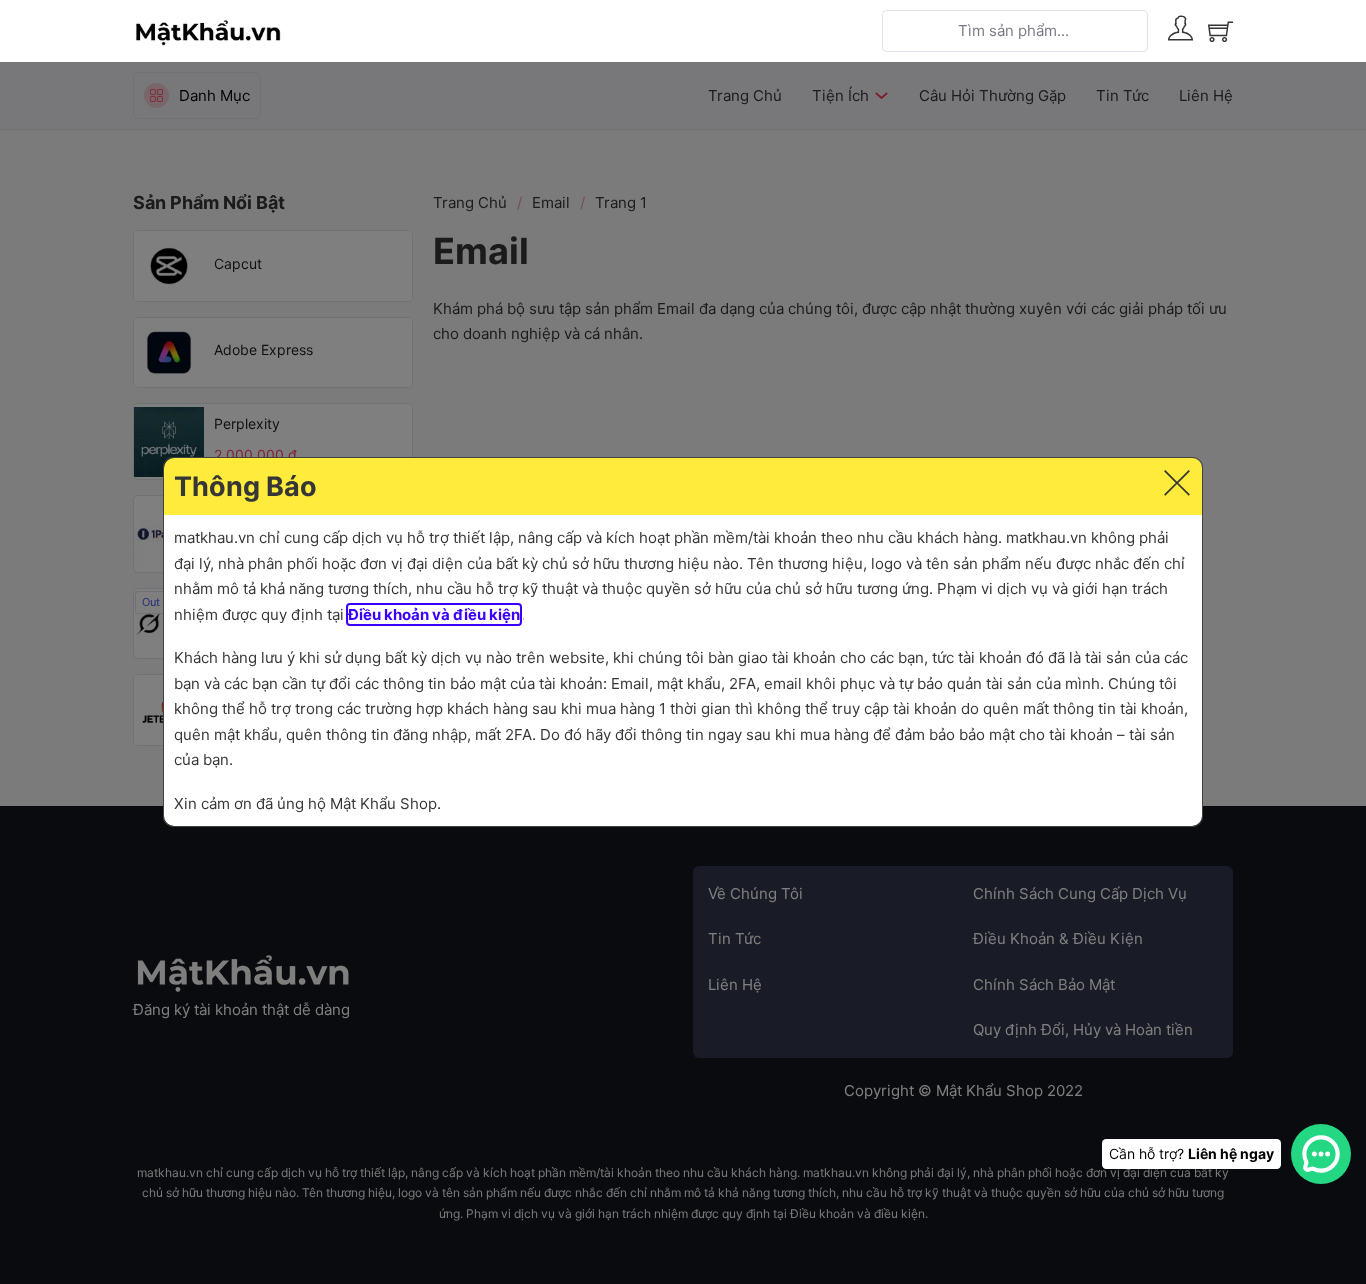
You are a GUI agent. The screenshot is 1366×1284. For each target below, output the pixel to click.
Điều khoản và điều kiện (434, 614)
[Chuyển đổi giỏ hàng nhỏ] (1220, 31)
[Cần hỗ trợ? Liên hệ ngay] (1321, 1154)
